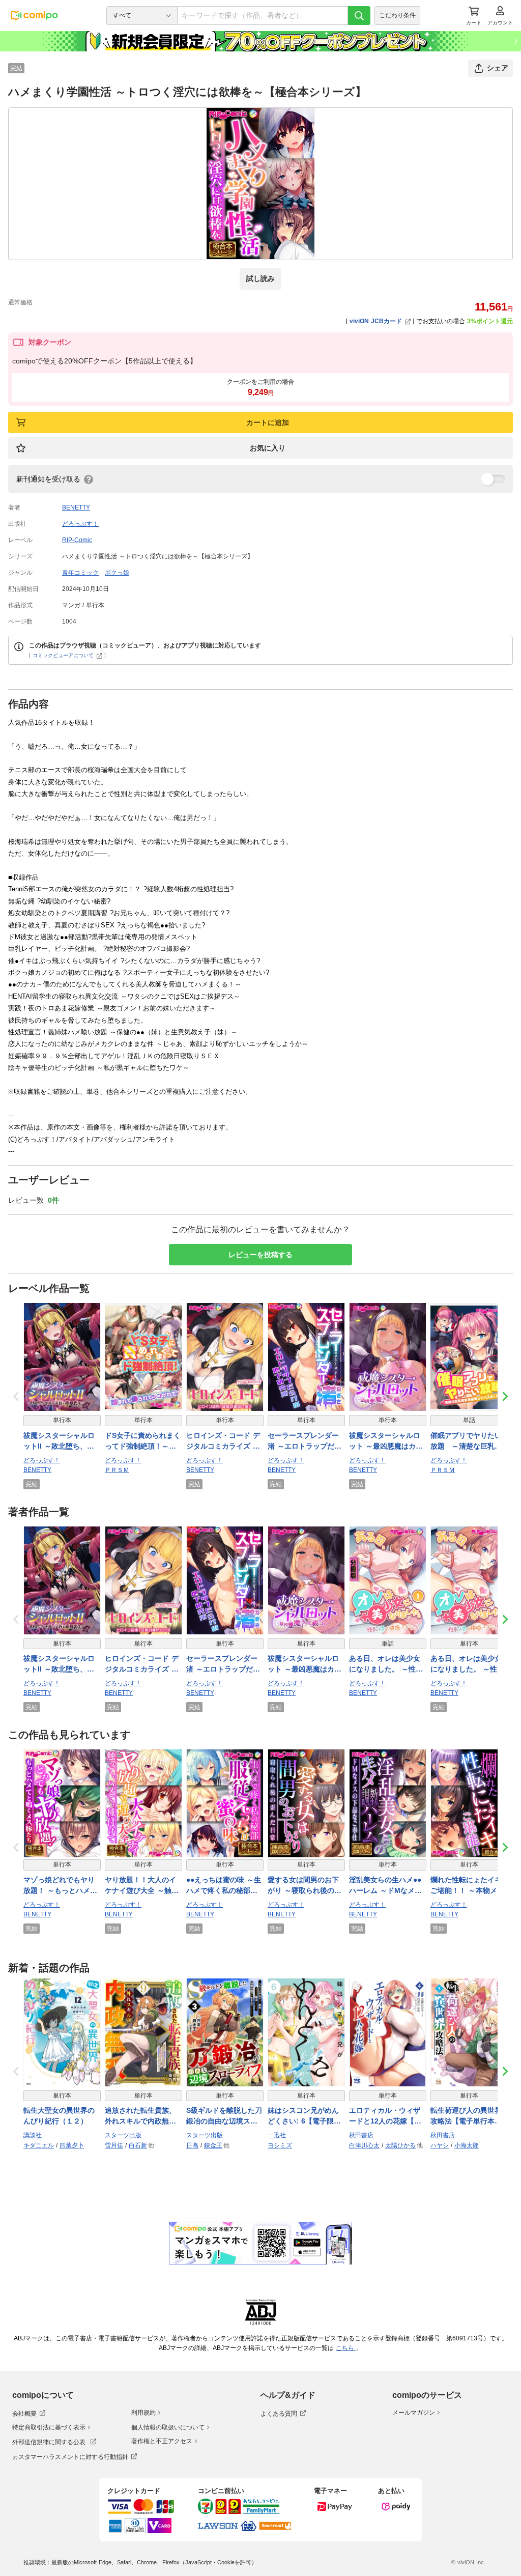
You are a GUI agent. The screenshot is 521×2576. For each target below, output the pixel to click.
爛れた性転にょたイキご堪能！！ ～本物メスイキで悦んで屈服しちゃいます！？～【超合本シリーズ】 (467, 1886)
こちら (346, 2348)
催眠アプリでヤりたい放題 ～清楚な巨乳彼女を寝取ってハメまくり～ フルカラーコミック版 (466, 1441)
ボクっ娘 (117, 573)
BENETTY (76, 507)
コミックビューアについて (63, 655)
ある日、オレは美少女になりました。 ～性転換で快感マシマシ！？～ (467, 1664)
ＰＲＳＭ (117, 1470)
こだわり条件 (397, 15)
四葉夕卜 (72, 2145)
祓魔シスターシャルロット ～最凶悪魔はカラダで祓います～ (386, 1441)
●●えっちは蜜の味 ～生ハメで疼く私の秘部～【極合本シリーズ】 (224, 1886)
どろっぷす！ (80, 524)
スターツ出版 (123, 2135)
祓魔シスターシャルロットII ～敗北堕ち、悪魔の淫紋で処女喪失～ (59, 1441)
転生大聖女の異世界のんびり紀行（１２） (59, 2116)
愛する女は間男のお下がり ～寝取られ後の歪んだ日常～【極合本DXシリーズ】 (305, 1886)
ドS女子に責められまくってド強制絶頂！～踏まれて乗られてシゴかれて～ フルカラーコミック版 (143, 1441)
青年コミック (80, 573)
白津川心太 (364, 2145)
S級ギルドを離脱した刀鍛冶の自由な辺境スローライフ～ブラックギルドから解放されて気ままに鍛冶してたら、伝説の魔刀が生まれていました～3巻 (224, 2116)
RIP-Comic (77, 540)
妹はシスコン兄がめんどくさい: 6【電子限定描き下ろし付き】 (304, 2116)
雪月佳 (114, 2145)
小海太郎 (467, 2145)
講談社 (33, 2135)
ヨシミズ (280, 2145)
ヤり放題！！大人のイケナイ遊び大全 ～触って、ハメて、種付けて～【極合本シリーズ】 (142, 1886)
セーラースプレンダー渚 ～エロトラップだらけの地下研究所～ (305, 1441)
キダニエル (39, 2145)
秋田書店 (361, 2135)
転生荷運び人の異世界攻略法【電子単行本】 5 (469, 2116)
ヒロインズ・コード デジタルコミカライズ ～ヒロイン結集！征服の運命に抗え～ (223, 1441)
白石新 (138, 2145)
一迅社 (277, 2135)
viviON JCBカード (376, 321)
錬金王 (213, 2145)
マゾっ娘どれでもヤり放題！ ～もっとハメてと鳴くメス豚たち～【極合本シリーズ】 (60, 1886)
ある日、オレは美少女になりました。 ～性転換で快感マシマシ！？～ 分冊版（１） (386, 1664)
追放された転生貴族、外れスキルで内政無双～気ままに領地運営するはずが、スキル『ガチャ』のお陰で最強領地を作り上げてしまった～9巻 (140, 2116)
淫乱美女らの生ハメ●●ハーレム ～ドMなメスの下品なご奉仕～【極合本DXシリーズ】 (385, 1886)
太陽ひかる (400, 2145)
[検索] (359, 16)
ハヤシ (440, 2145)
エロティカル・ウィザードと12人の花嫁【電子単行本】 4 (385, 2116)
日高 (192, 2145)
